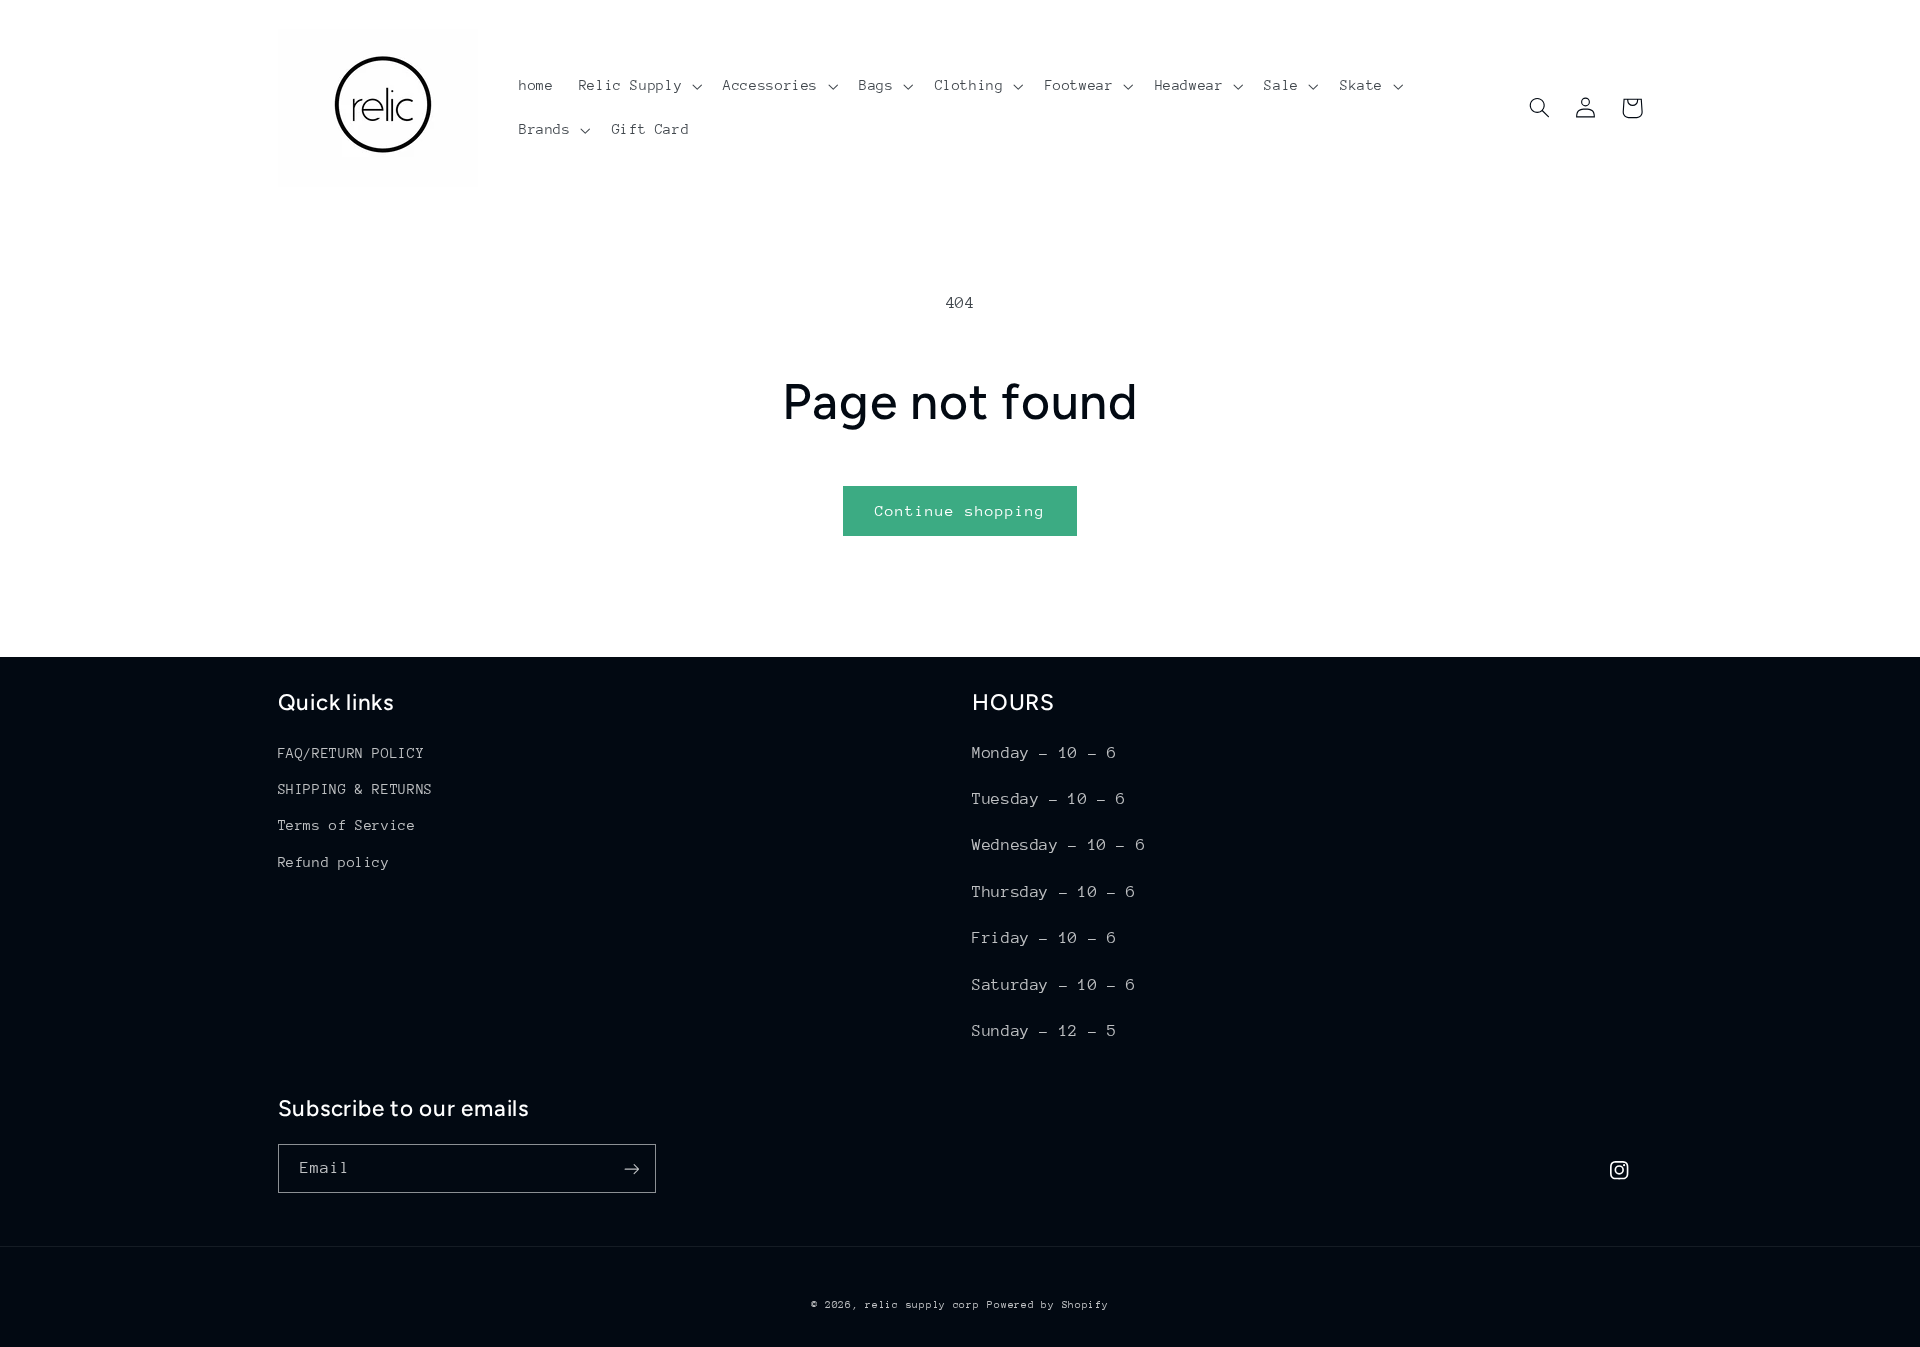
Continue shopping (960, 510)
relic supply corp (922, 1305)
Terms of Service (347, 825)
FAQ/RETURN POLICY (351, 753)
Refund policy (334, 862)
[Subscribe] (631, 1168)
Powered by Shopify (1047, 1305)
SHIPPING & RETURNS (355, 789)
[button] (638, 86)
